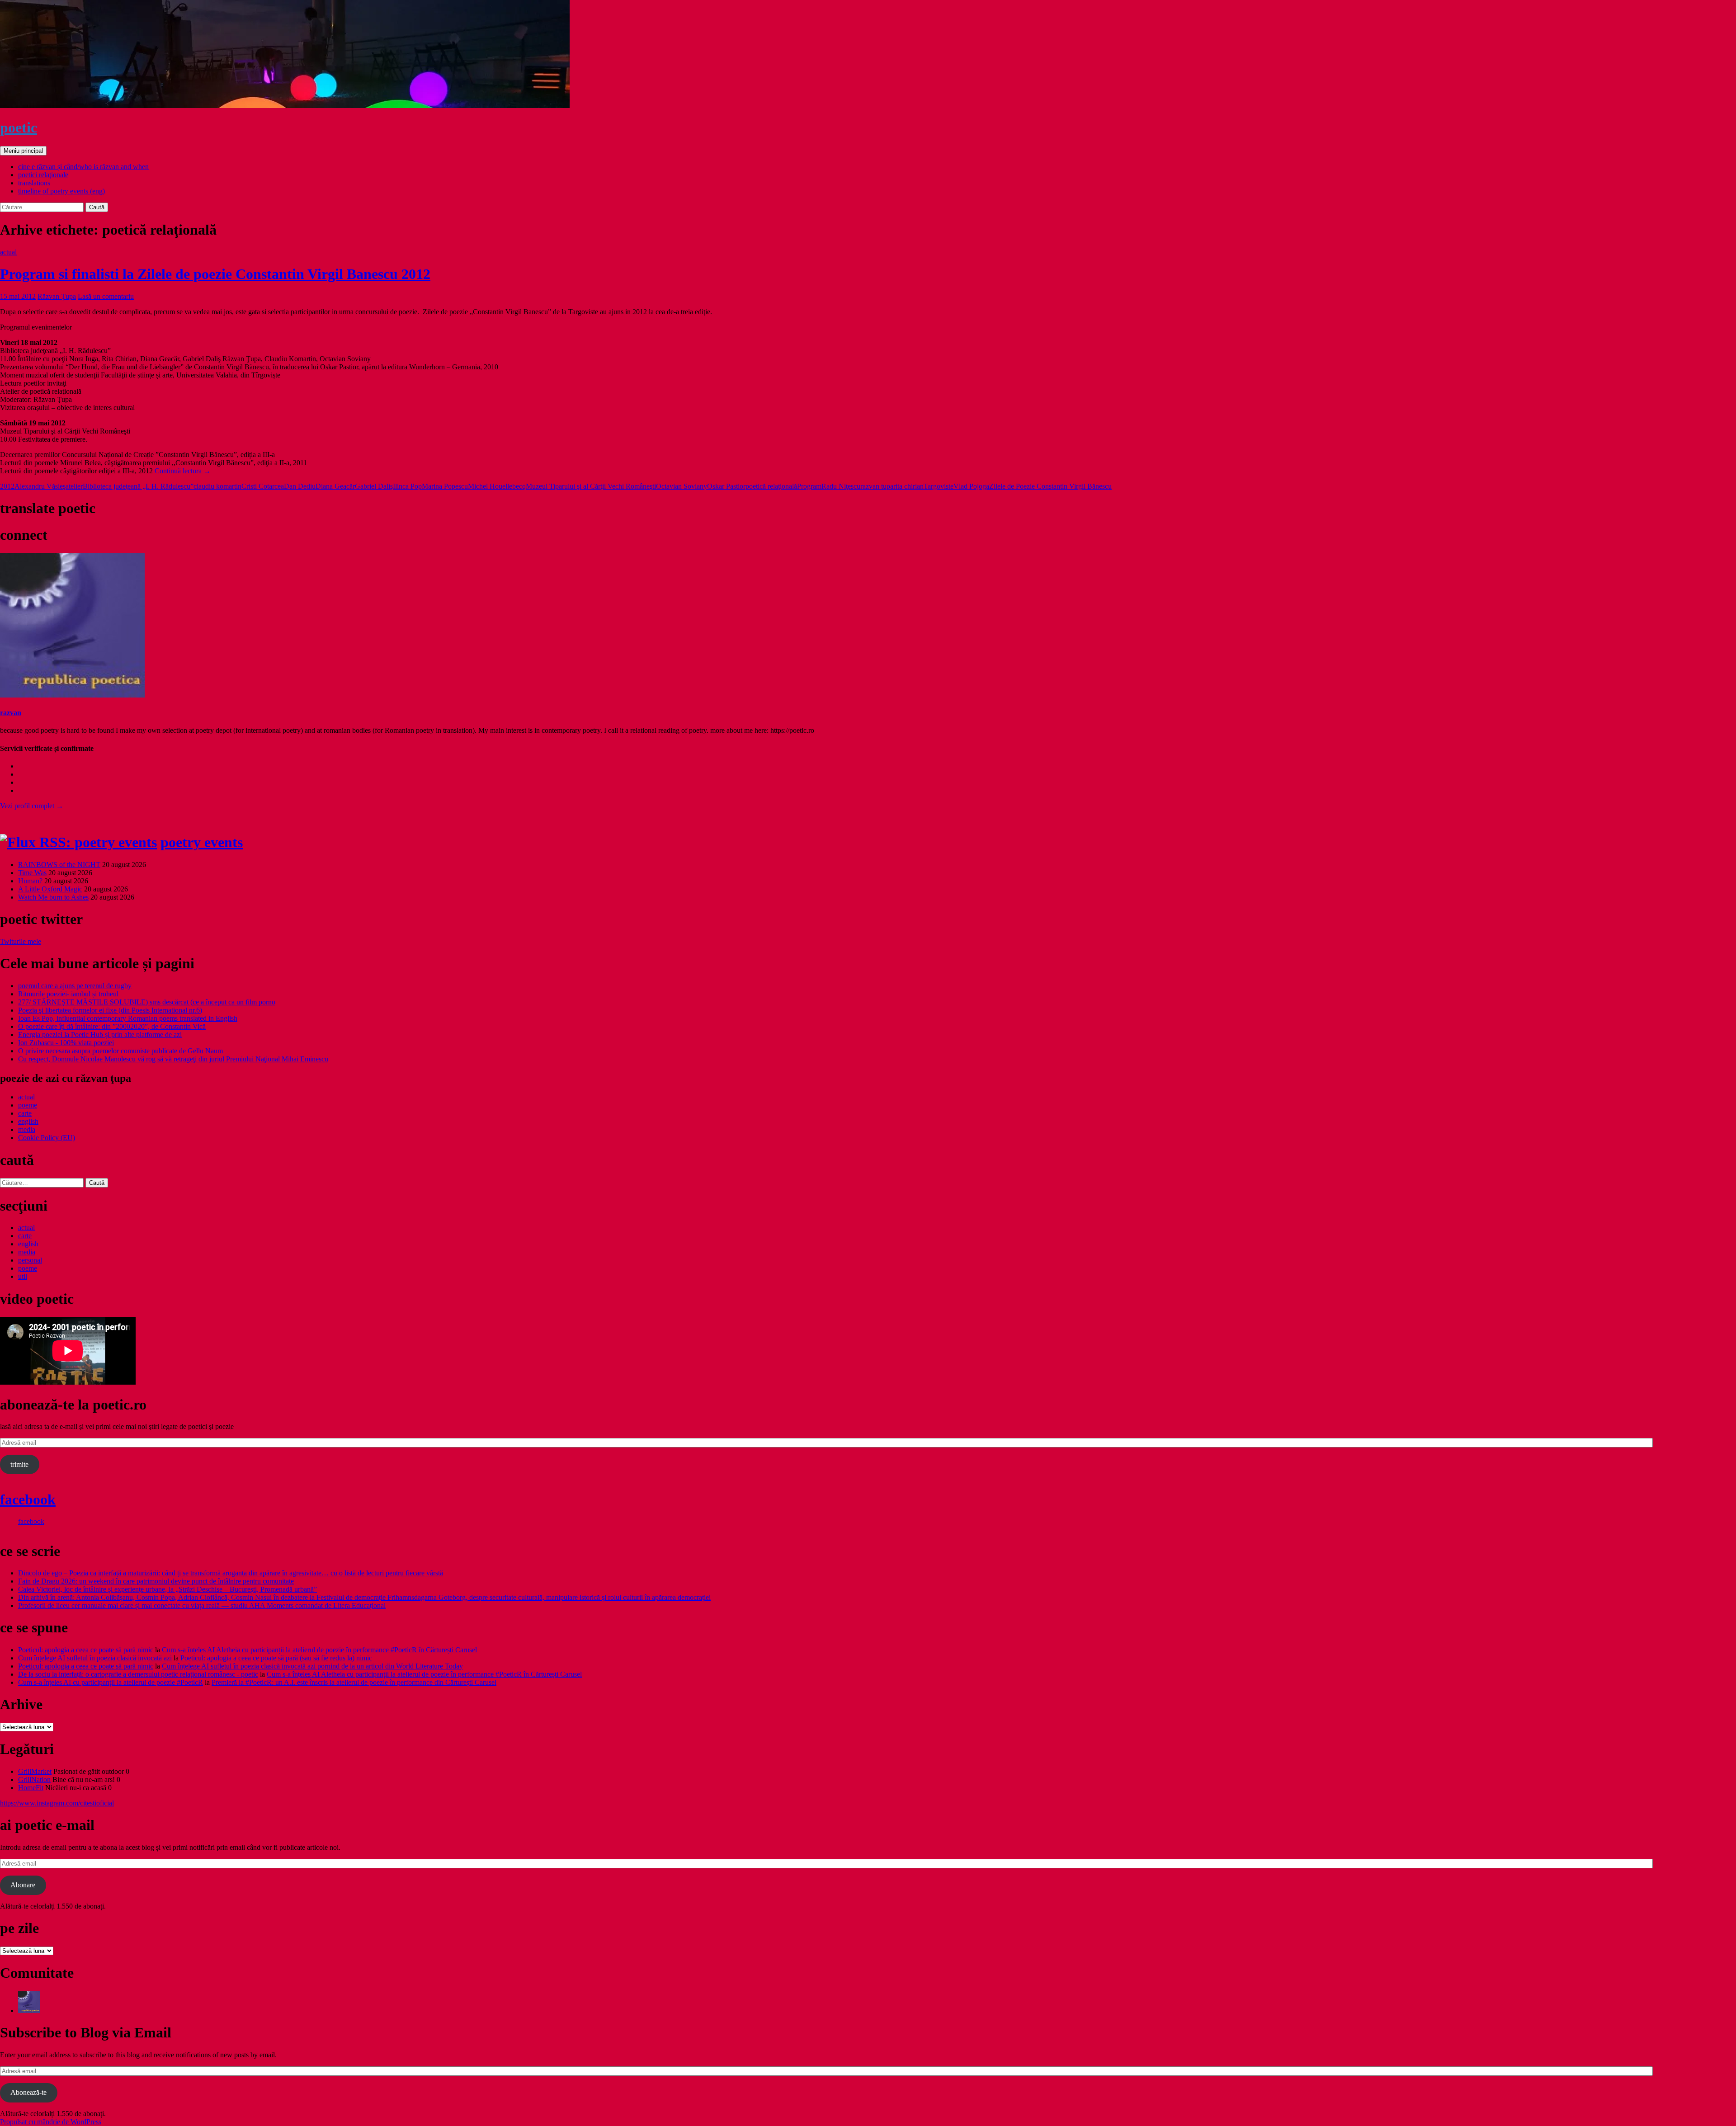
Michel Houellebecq (497, 486)
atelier (74, 486)
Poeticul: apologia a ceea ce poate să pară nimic (86, 1650)
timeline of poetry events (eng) (61, 191)
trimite (19, 1464)
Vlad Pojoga (971, 486)
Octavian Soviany (682, 486)
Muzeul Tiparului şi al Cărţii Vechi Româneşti (591, 486)
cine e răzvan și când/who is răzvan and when (83, 167)
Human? (30, 881)
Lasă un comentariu (106, 296)
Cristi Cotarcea (263, 486)
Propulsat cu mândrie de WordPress (51, 2122)
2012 (7, 486)
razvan (11, 713)
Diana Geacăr (335, 486)
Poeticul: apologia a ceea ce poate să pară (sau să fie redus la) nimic (276, 1658)
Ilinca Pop (407, 486)
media (27, 1129)
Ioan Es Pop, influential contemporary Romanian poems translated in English (128, 1018)
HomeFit (31, 1788)
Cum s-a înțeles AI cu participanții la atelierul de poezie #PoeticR (111, 1682)
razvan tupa (877, 486)
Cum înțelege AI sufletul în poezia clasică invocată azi (95, 1658)
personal (30, 1260)
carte (25, 1113)
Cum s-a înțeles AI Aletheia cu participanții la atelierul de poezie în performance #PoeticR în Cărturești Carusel (319, 1650)
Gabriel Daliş (374, 486)
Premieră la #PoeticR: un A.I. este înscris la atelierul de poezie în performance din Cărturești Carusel (354, 1682)
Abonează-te (28, 2092)
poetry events (202, 842)
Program (809, 486)
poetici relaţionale (43, 175)
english (28, 1121)
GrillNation (34, 1780)
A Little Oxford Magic (50, 889)
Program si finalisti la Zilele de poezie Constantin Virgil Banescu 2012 (215, 274)
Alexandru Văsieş (40, 486)
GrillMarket (35, 1771)
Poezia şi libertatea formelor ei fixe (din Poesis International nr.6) (110, 1010)
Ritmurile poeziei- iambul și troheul (68, 994)
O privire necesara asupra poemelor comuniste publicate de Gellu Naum (120, 1051)
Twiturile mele (21, 941)
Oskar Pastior (726, 486)
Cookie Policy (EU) (47, 1138)
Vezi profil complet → (32, 806)
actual (8, 252)
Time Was (32, 873)
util (23, 1276)
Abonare (23, 1885)
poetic (19, 127)
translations (34, 183)
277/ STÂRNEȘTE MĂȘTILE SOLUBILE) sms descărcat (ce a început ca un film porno (147, 1002)
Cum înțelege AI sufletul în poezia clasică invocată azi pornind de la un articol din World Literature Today (312, 1666)
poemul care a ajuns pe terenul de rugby (75, 986)
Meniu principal (23, 151)
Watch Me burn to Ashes (53, 897)
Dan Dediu (300, 486)
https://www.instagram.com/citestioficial (57, 1803)
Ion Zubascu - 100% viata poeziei (66, 1043)
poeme (28, 1105)
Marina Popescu (445, 486)
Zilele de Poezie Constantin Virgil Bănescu (1050, 486)
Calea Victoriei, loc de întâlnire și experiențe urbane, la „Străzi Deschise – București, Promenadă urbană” (167, 1589)
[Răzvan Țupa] (29, 2011)
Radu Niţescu (841, 486)
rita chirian (908, 486)
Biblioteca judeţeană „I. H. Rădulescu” (138, 486)
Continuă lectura (183, 471)
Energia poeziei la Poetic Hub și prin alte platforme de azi (100, 1035)
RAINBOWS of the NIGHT (59, 865)
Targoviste (939, 486)
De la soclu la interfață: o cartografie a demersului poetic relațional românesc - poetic (138, 1674)
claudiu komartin (217, 486)
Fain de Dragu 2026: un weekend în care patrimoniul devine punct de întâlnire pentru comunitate (156, 1581)
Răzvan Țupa (57, 296)
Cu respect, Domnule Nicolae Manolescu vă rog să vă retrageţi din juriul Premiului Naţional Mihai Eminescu (173, 1059)
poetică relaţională (771, 486)
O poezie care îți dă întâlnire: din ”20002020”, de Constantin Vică (112, 1026)
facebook (28, 1499)
